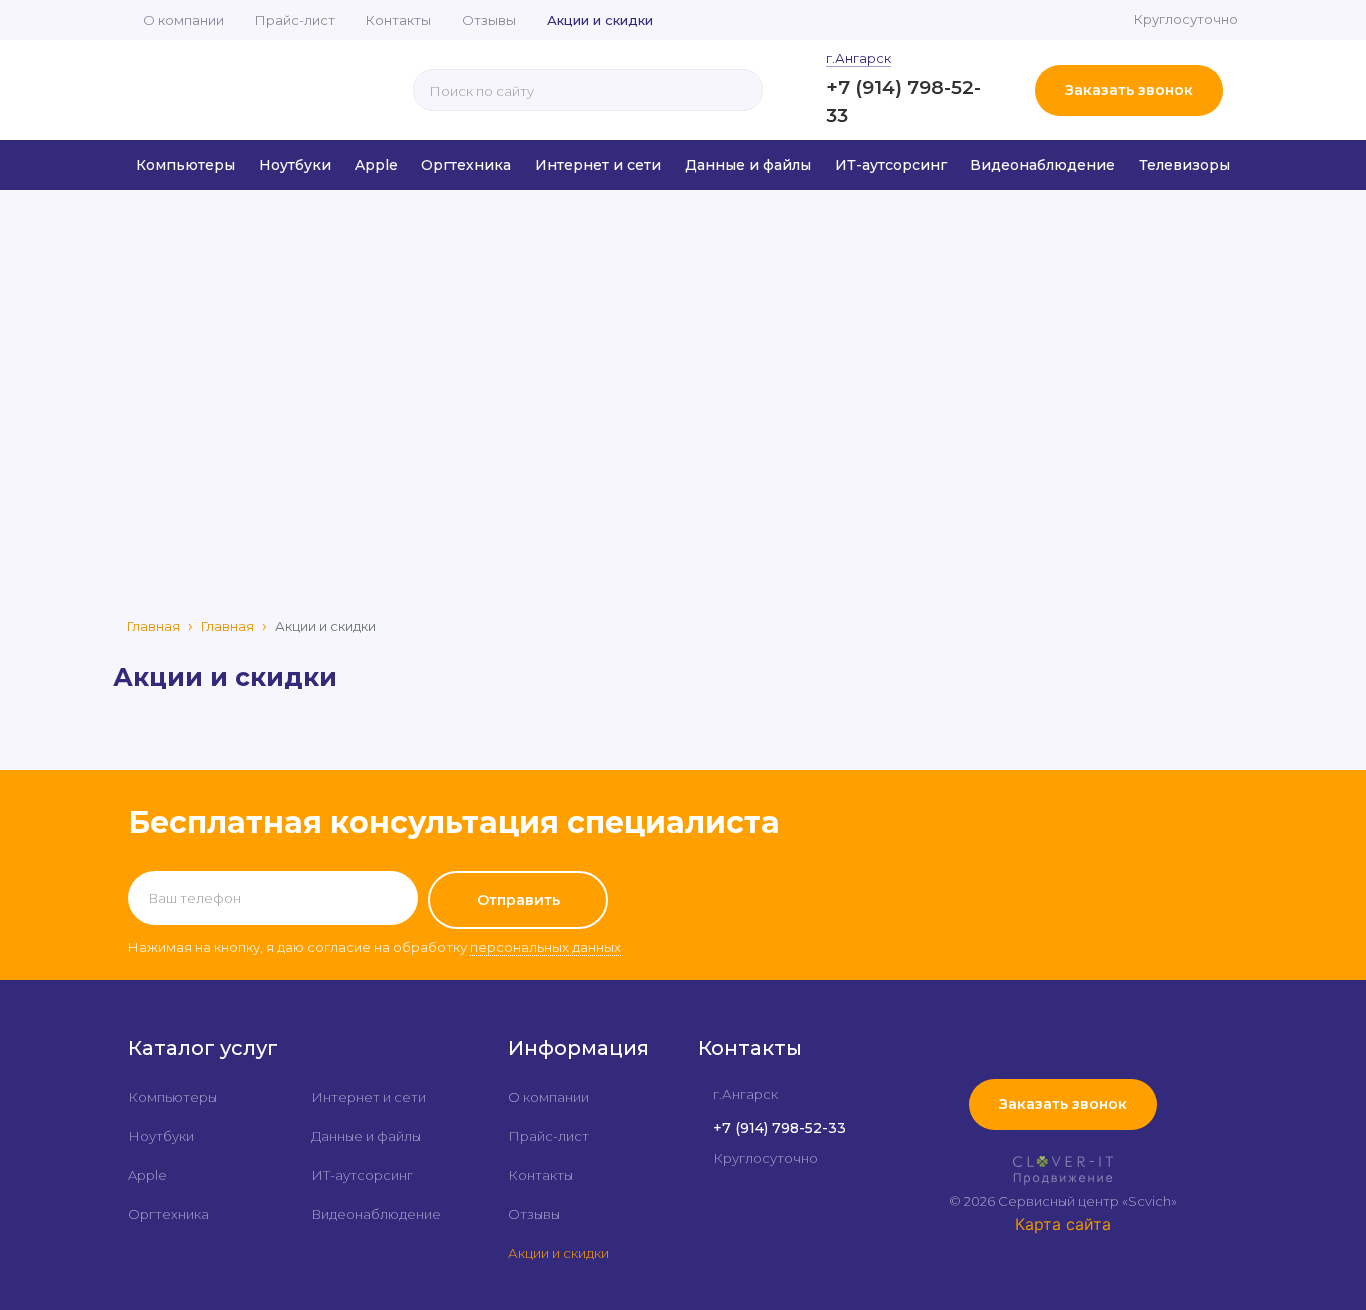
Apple (376, 165)
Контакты (398, 20)
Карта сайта (1063, 1224)
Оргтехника (466, 165)
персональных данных (545, 947)
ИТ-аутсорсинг (891, 165)
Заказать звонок (1129, 90)
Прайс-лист (295, 20)
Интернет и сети (598, 165)
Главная (153, 626)
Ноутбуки (295, 165)
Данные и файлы (748, 165)
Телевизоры (1184, 165)
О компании (183, 20)
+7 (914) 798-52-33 (779, 1128)
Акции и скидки (600, 20)
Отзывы (489, 20)
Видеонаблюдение (1042, 165)
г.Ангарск (858, 58)
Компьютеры (185, 165)
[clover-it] (1063, 1173)
